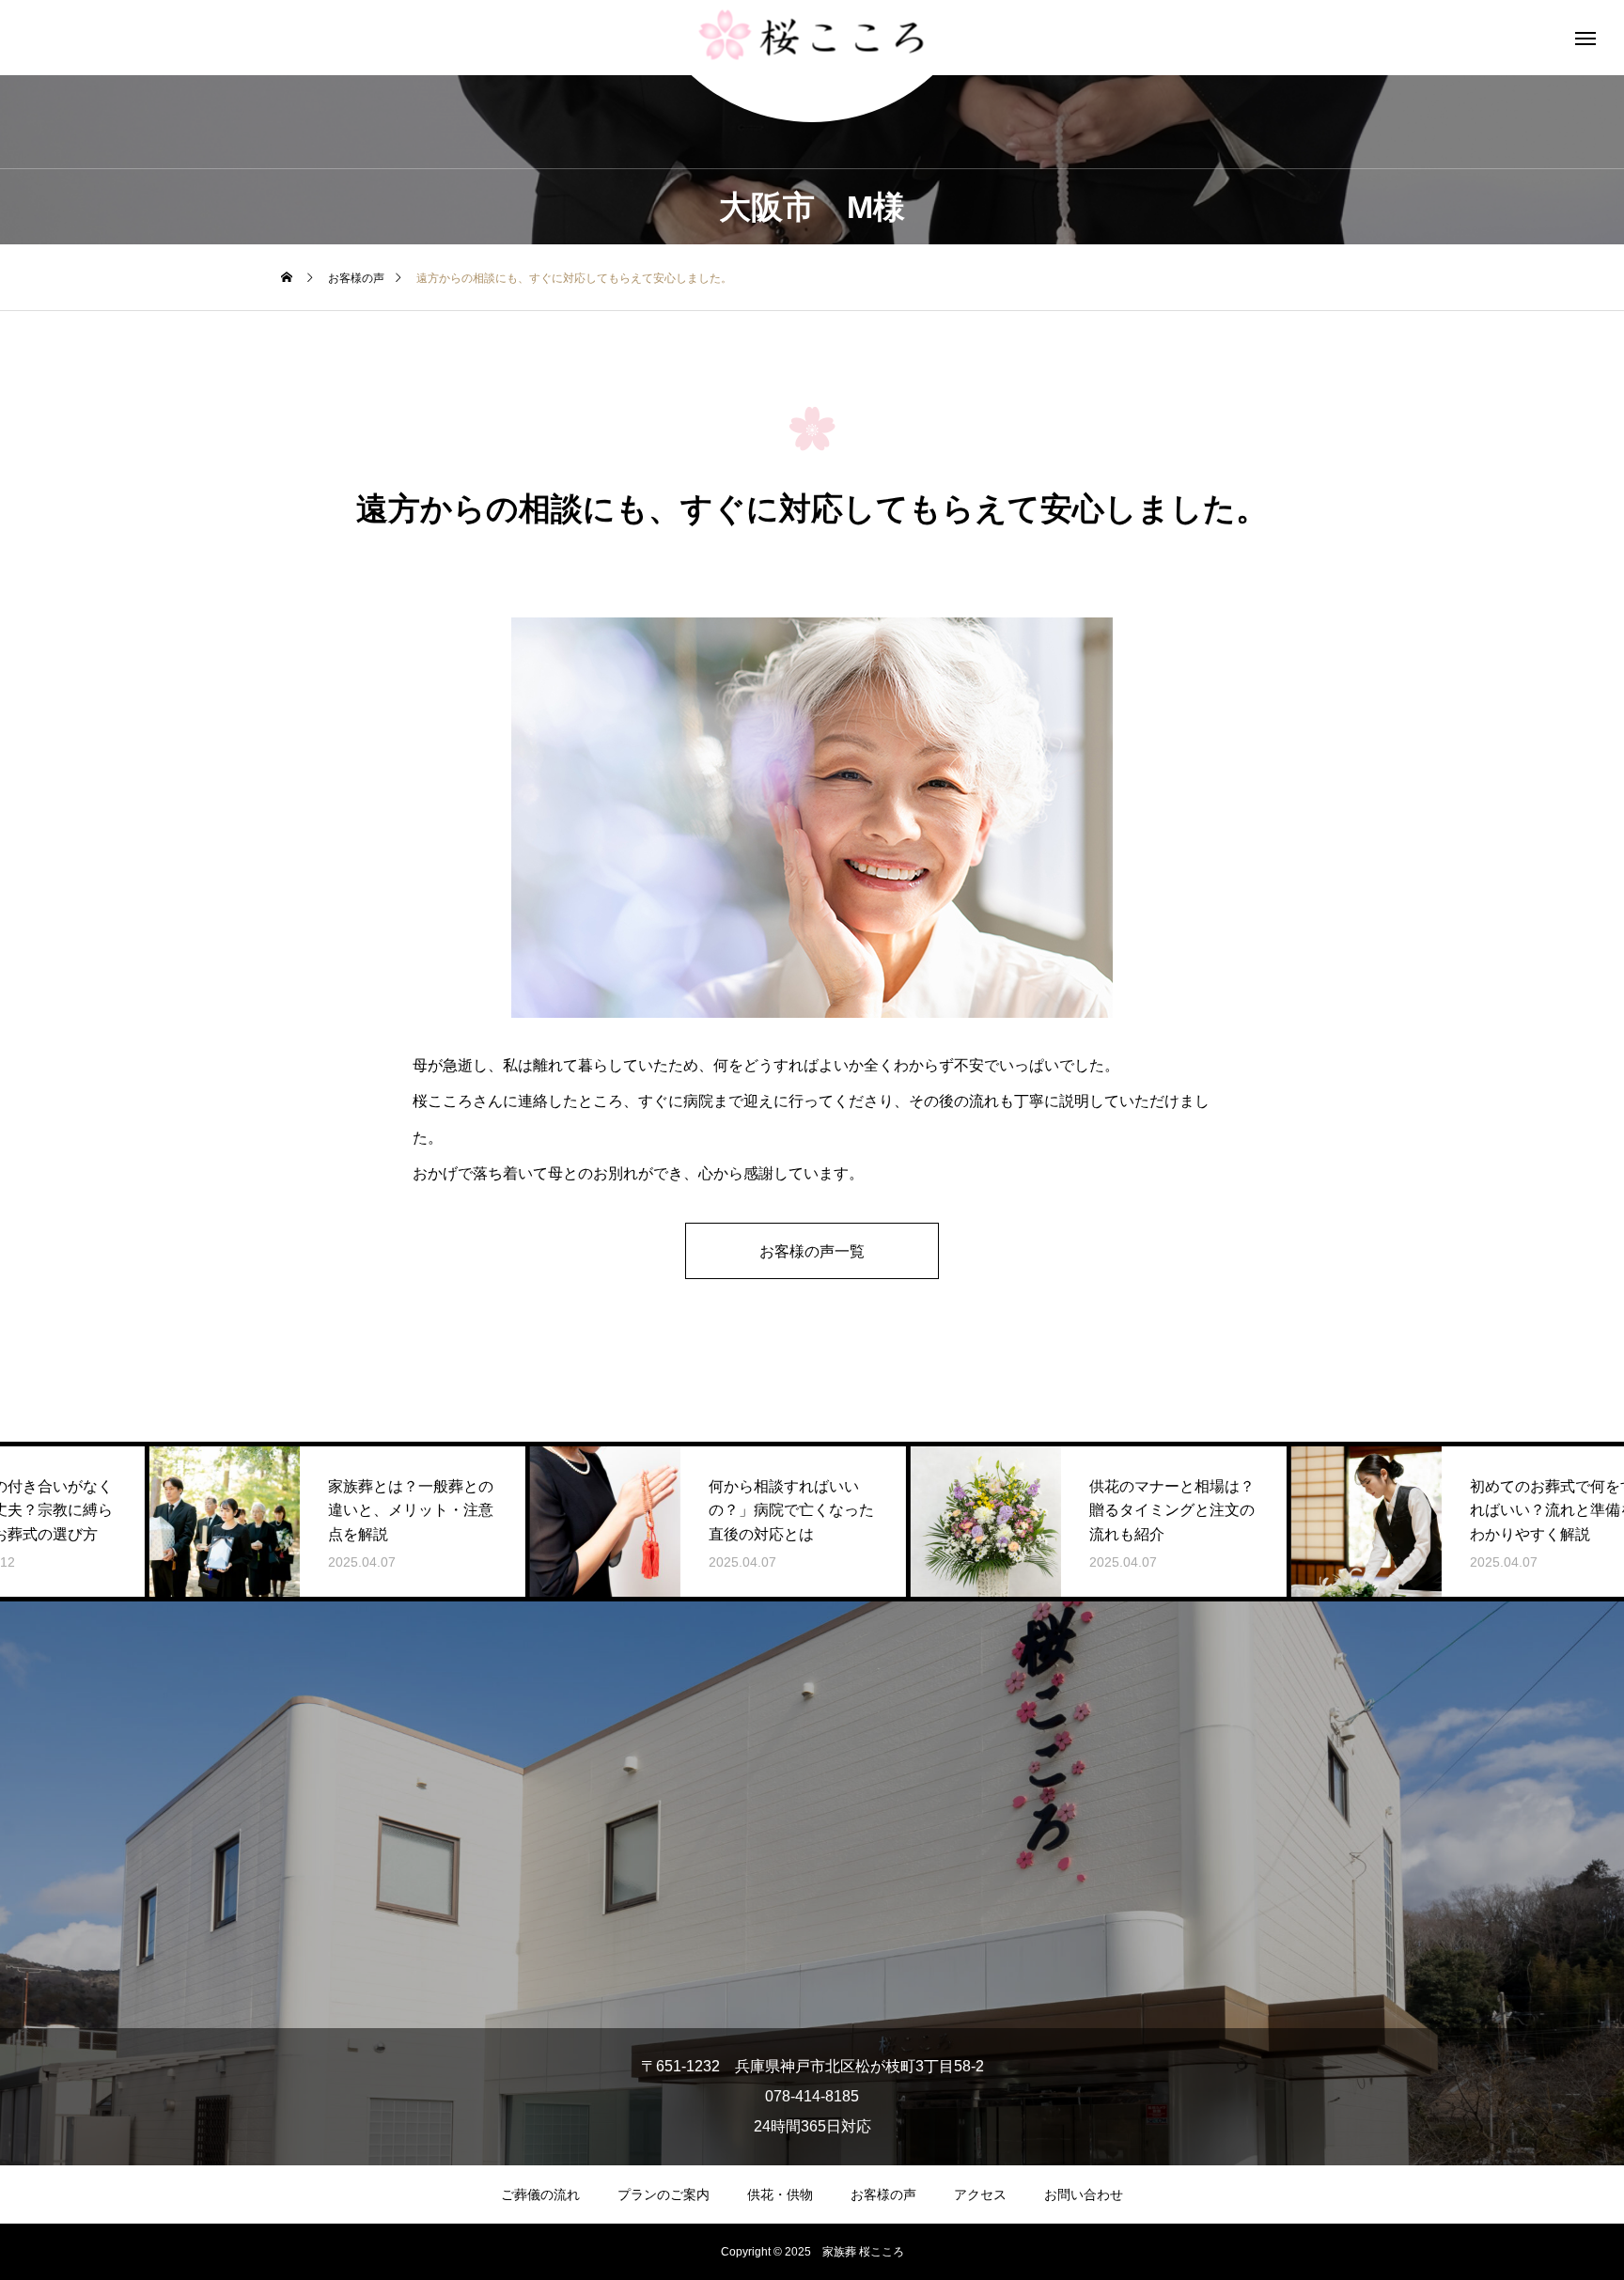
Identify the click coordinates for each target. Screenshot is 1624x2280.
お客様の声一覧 (812, 1251)
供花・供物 (780, 2194)
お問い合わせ (1084, 2194)
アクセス (980, 2194)
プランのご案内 (664, 2194)
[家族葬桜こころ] (812, 38)
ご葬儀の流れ (540, 2194)
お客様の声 (883, 2194)
